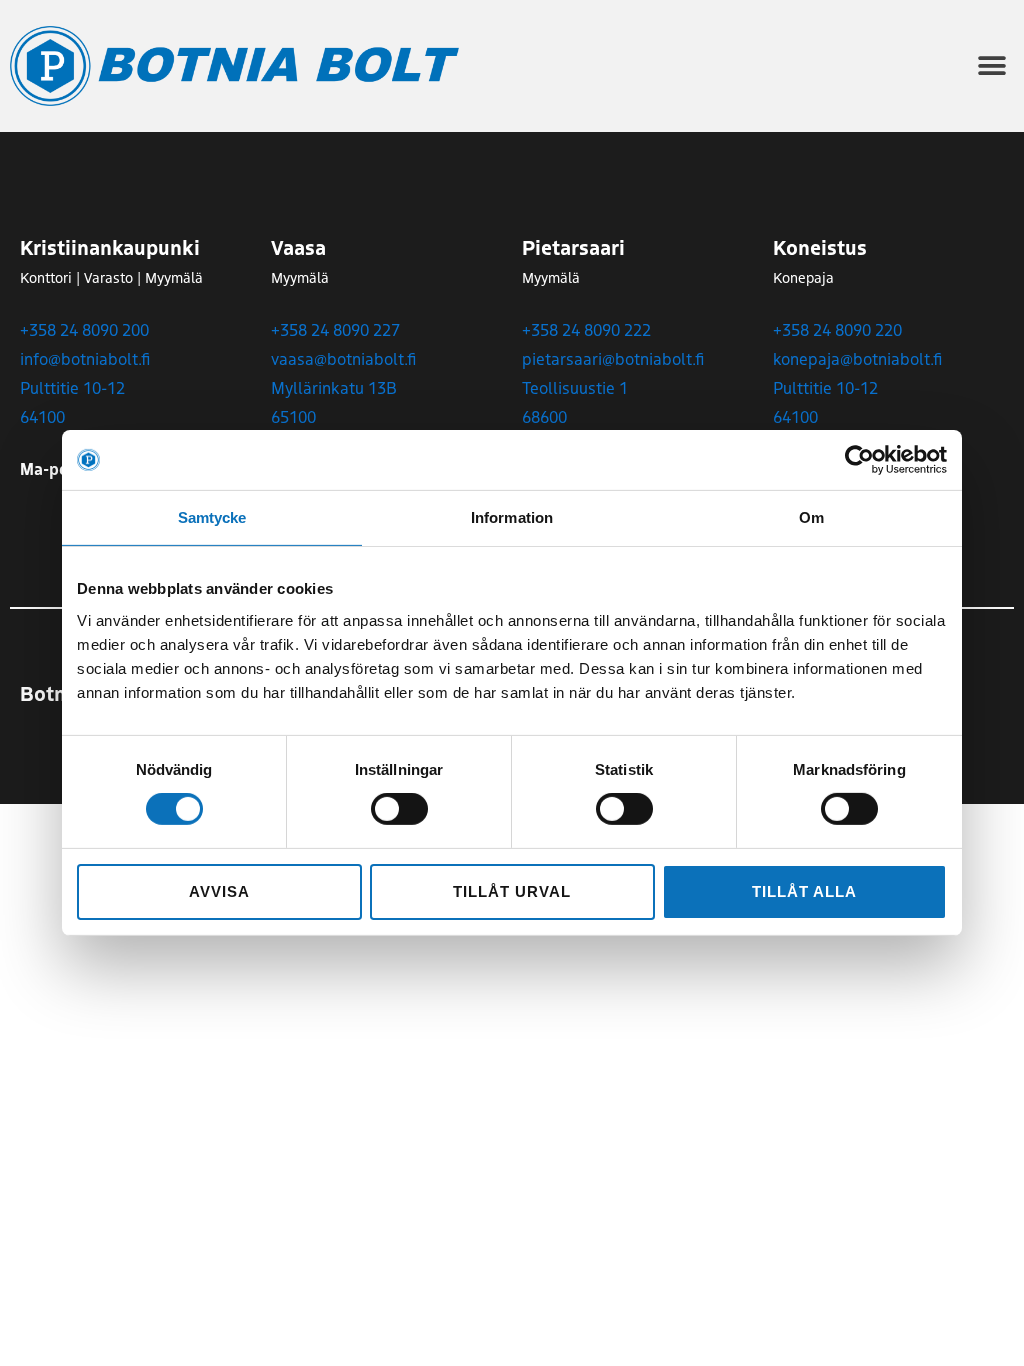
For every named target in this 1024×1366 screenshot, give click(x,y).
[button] (991, 66)
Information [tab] (512, 517)
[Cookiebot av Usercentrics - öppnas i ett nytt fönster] (859, 460)
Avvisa (219, 891)
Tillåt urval (511, 891)
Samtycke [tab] (212, 517)
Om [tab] (811, 517)
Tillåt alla (804, 891)
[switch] (399, 809)
